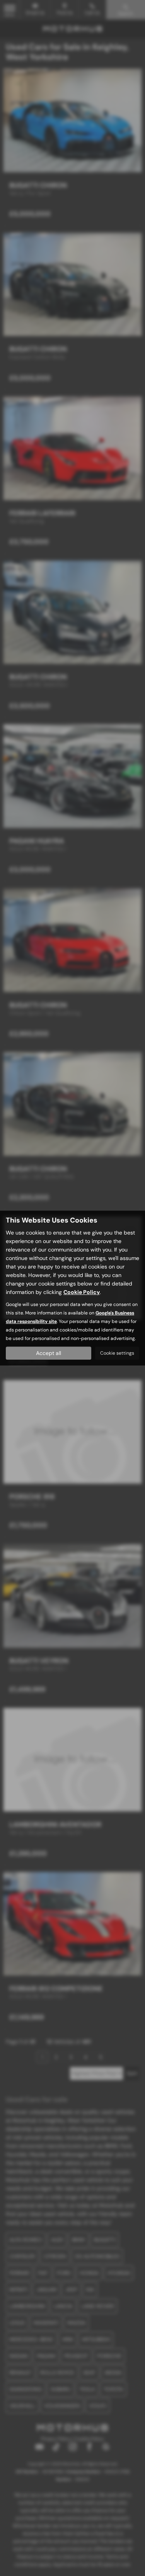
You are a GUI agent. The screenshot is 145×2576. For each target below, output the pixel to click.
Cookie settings (117, 1353)
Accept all (49, 1353)
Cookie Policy (82, 1292)
